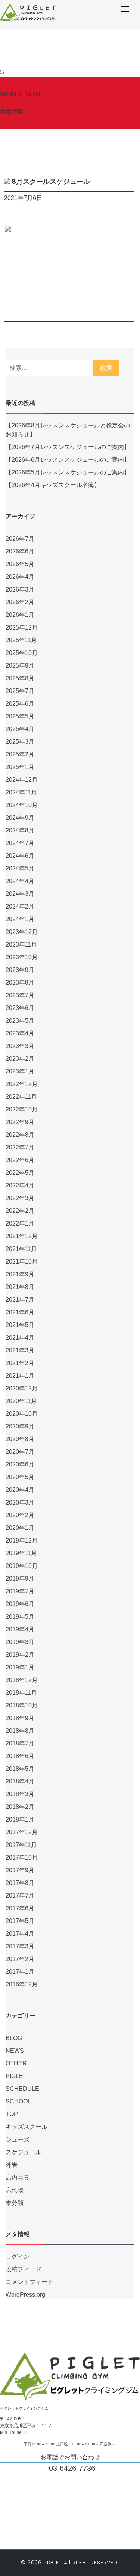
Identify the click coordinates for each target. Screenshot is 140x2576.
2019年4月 (20, 1629)
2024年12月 (22, 780)
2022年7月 (20, 1147)
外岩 (12, 2165)
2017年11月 (21, 1845)
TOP (12, 2114)
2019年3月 (20, 1642)
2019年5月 (20, 1617)
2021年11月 (21, 1249)
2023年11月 (21, 945)
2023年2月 (20, 1059)
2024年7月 (20, 843)
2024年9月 (20, 818)
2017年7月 (20, 1896)
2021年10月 (22, 1262)
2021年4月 (20, 1338)
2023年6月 (20, 1008)
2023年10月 (22, 957)
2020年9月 (20, 1426)
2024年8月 (20, 830)
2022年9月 (20, 1122)
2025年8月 (20, 678)
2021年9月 (20, 1274)
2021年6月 (20, 1312)
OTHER (16, 2063)
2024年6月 (20, 856)
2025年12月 (22, 627)
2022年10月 (22, 1109)
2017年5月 (20, 1921)
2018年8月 (20, 1731)
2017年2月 (20, 1959)
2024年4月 (20, 881)
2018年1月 (20, 1819)
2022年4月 (20, 1185)
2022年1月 (20, 1223)
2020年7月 (20, 1452)
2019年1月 (20, 1667)
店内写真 (18, 2177)
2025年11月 (21, 640)
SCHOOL (18, 2101)
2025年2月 (20, 754)
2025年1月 (20, 767)
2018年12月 (22, 1680)
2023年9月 (20, 970)
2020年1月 (20, 1528)
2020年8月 (20, 1439)
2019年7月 (20, 1591)
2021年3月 (20, 1350)
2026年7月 (20, 539)
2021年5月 (20, 1325)
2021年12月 (22, 1236)
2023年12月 (22, 932)
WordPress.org (25, 2295)
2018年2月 (20, 1807)
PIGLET (16, 2076)
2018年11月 (21, 1693)
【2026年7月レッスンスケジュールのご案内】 (68, 447)
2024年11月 (21, 792)
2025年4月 (20, 729)
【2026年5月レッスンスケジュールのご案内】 (68, 472)
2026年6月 (20, 551)
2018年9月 (20, 1718)
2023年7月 (20, 995)
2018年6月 (20, 1756)
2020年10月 (22, 1414)
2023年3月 (20, 1046)
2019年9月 (20, 1579)
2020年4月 (20, 1490)
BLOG (14, 2038)
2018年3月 (20, 1794)
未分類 (15, 2203)
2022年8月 (20, 1135)
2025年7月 (20, 691)
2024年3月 (20, 894)
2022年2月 (20, 1211)
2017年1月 (20, 1972)
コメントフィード (29, 2282)
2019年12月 (22, 1540)
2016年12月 (22, 1984)
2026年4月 (20, 577)
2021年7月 (20, 1300)
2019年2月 (20, 1655)
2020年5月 (20, 1477)
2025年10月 (22, 653)
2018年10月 (22, 1705)
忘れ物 (15, 2190)
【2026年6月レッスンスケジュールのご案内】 (68, 460)
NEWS (15, 2051)
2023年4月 (20, 1033)
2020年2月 (20, 1515)
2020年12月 (22, 1388)
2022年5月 (20, 1173)
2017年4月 (20, 1934)
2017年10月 (22, 1858)
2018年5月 (20, 1769)
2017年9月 (20, 1870)
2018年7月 (20, 1743)
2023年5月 (20, 1021)
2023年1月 (20, 1071)
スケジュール (24, 2152)
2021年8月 (20, 1287)
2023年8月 (20, 983)
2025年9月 (20, 666)
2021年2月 (20, 1363)
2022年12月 (22, 1084)
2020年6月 (20, 1464)
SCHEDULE (22, 2089)
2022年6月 (20, 1160)
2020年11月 (21, 1401)
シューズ (18, 2139)
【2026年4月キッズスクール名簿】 (53, 485)
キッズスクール (27, 2127)
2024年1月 (20, 919)
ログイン (18, 2257)
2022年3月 (20, 1198)
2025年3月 (20, 742)
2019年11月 (21, 1553)
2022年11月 (21, 1097)
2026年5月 (20, 564)
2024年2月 (20, 906)
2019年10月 (22, 1566)
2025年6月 (20, 704)
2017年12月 (22, 1832)
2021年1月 (20, 1376)
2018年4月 (20, 1781)
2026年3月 (20, 589)
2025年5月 (20, 716)
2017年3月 (20, 1946)
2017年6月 (20, 1908)
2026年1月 (20, 615)
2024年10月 (22, 805)
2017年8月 (20, 1883)
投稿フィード (24, 2269)
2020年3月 (20, 1502)
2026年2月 (20, 602)
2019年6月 (20, 1604)
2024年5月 (20, 868)
